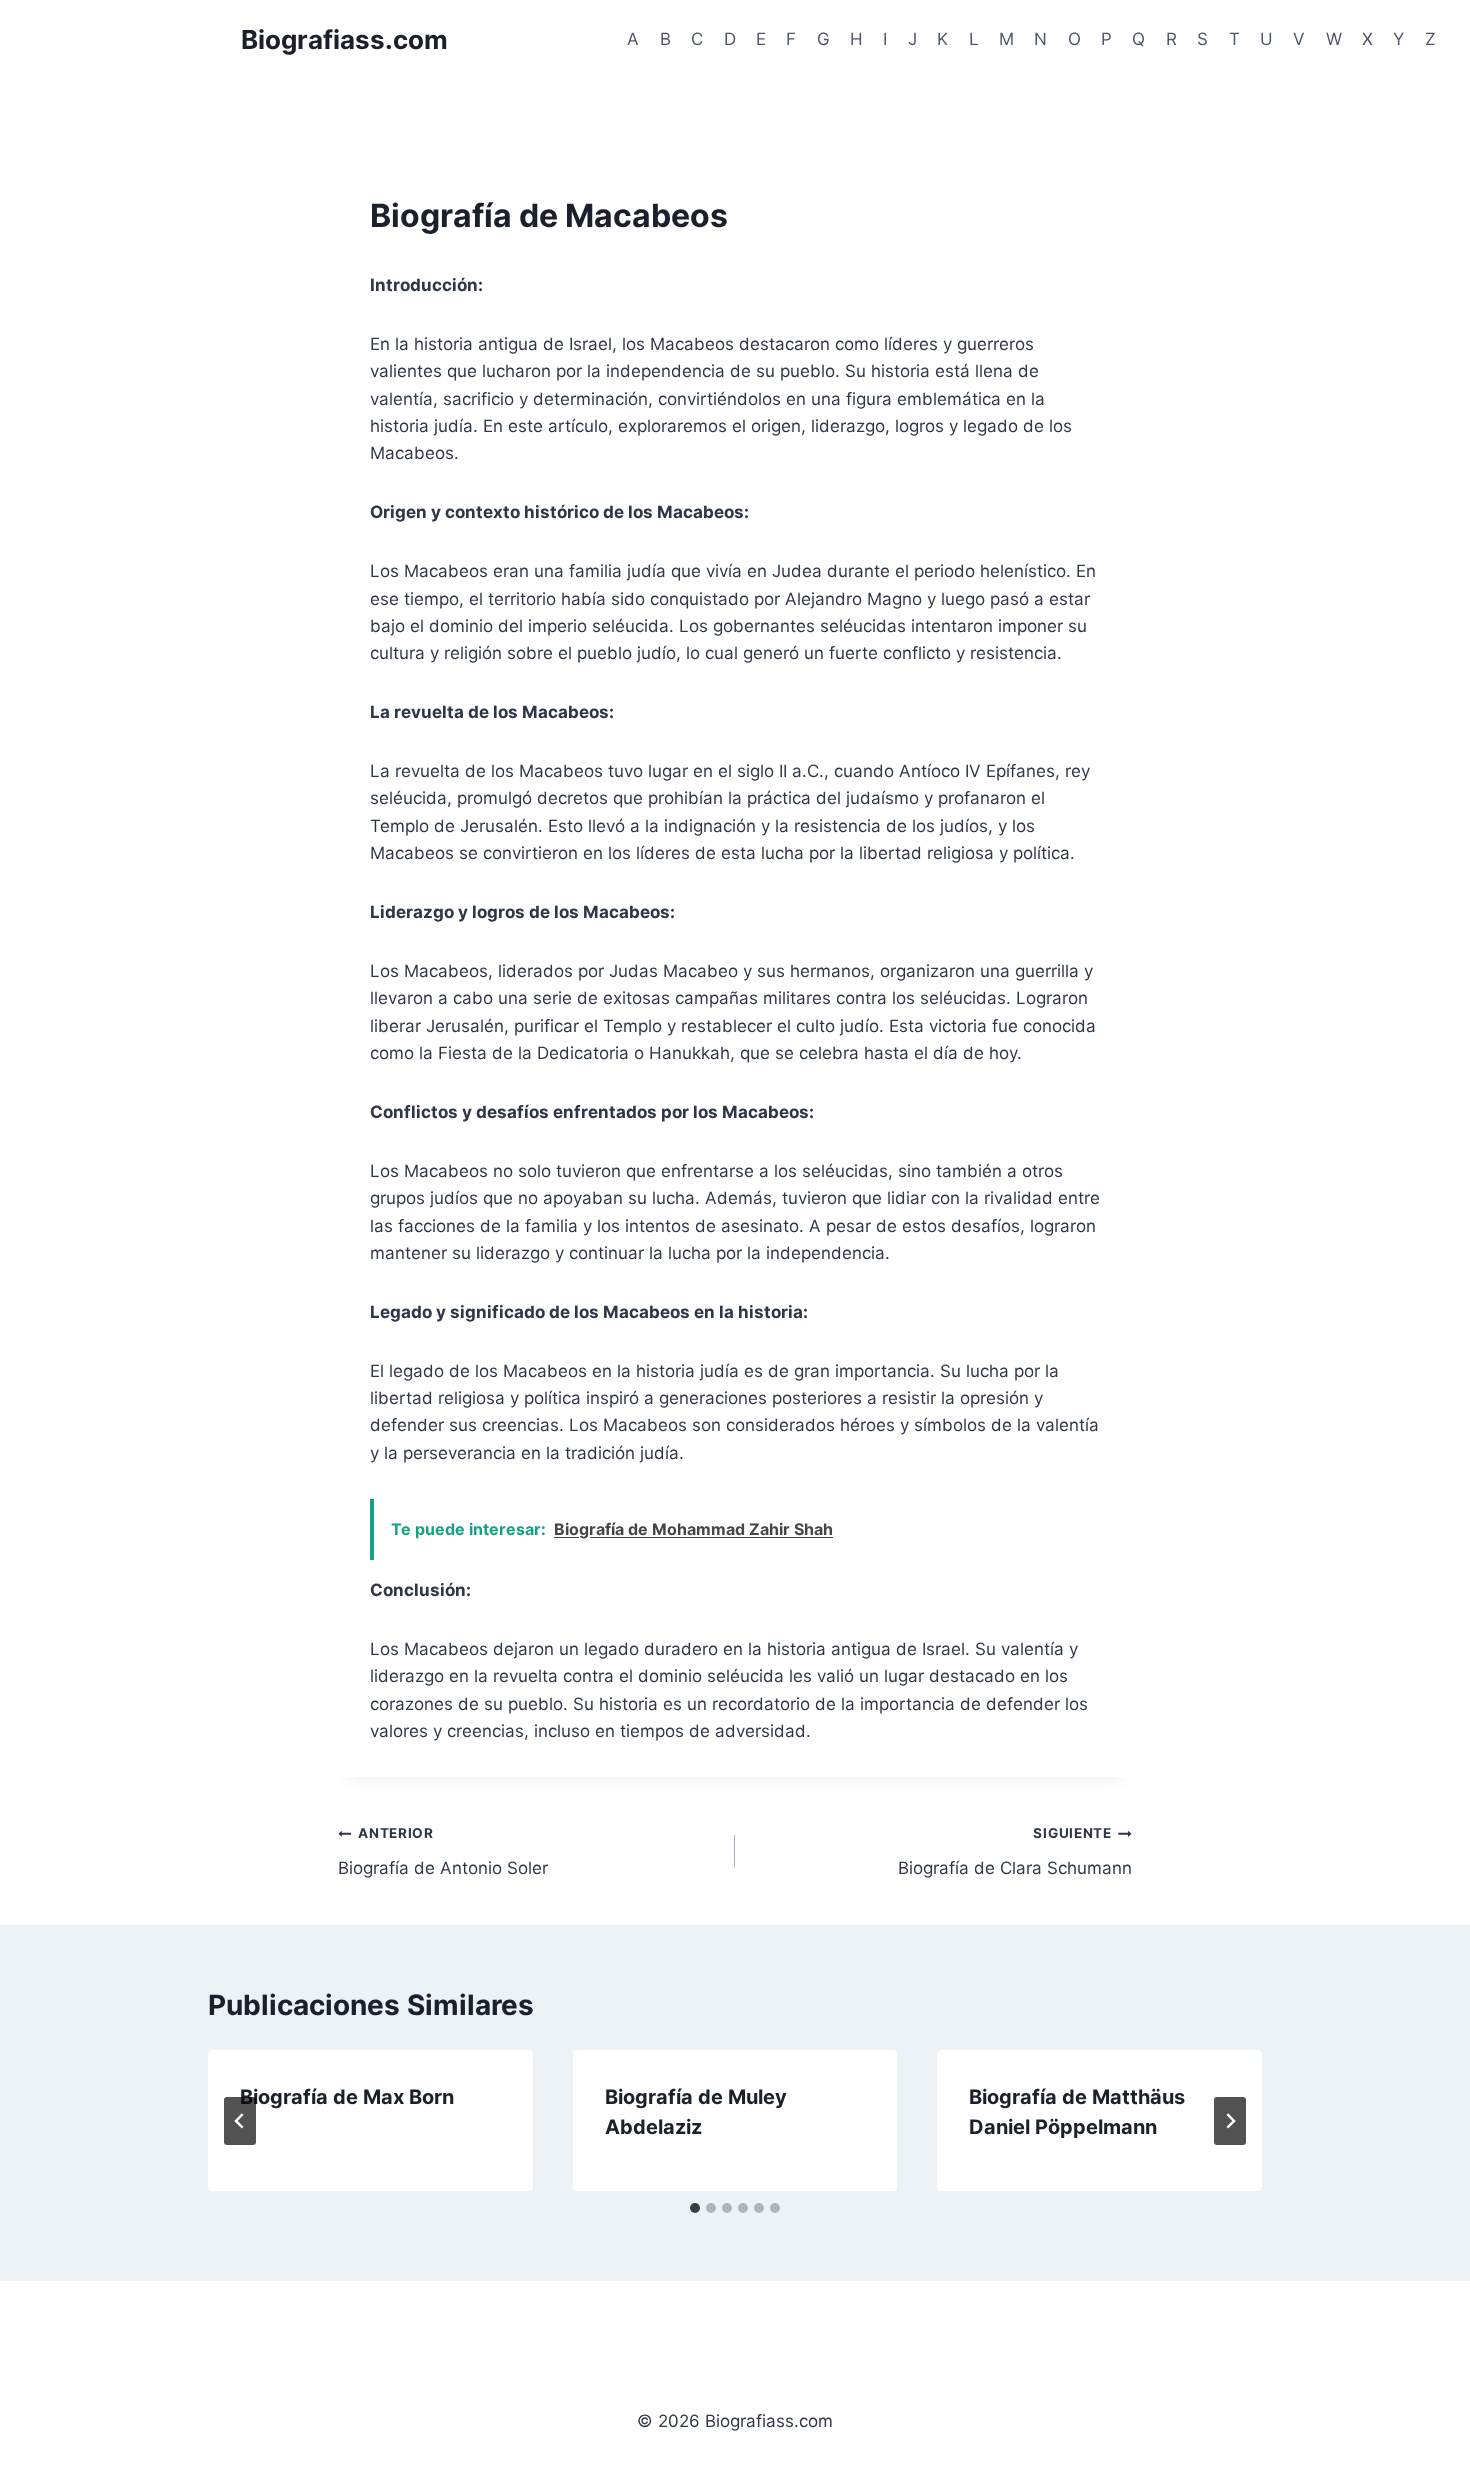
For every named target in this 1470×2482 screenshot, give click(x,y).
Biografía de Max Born (347, 2097)
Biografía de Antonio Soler (443, 1851)
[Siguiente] (1230, 2121)
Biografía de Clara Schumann (1015, 1851)
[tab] (695, 2208)
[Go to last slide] (240, 2121)
